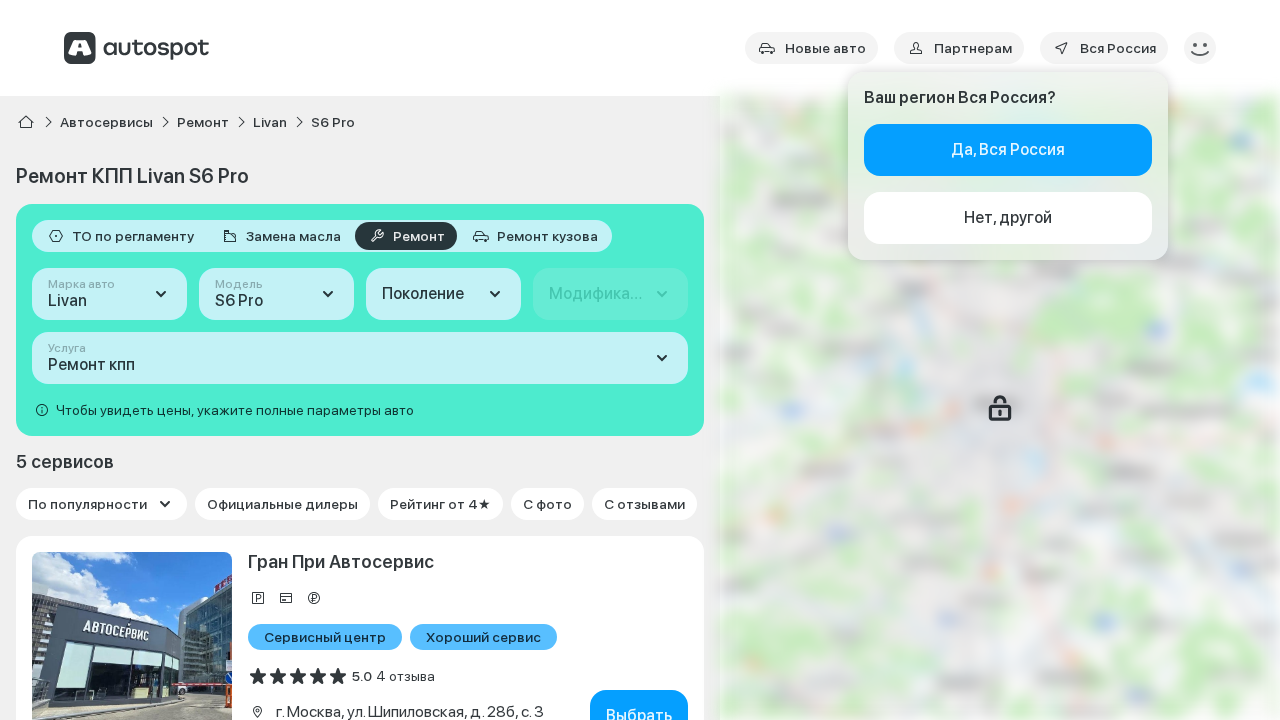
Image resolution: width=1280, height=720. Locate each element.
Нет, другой (1008, 217)
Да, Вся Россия (1008, 149)
